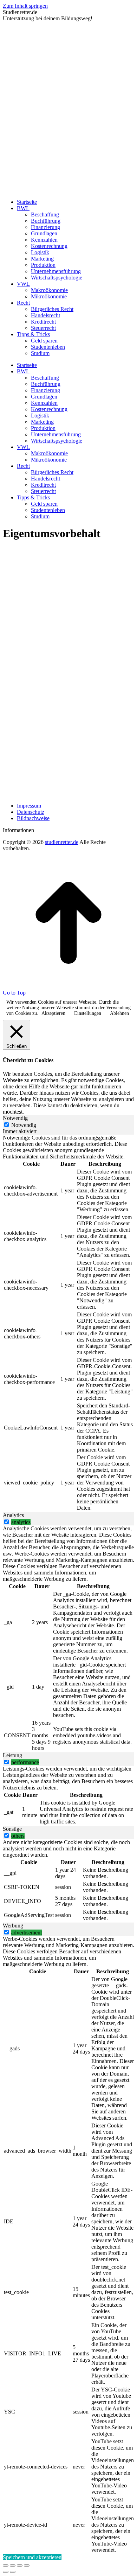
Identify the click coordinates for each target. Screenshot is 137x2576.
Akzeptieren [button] (53, 1013)
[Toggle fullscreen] (20, 2565)
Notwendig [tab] (15, 1118)
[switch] (6, 1522)
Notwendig (24, 1125)
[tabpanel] (68, 1323)
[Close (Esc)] (6, 2565)
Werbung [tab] (13, 1926)
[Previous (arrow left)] (6, 2572)
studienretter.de (62, 842)
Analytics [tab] (13, 1515)
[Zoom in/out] (27, 2565)
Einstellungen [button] (88, 1013)
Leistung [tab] (12, 1755)
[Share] (13, 2565)
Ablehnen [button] (119, 1013)
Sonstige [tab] (12, 1829)
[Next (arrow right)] (13, 2572)
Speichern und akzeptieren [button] (32, 2557)
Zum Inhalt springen (25, 6)
